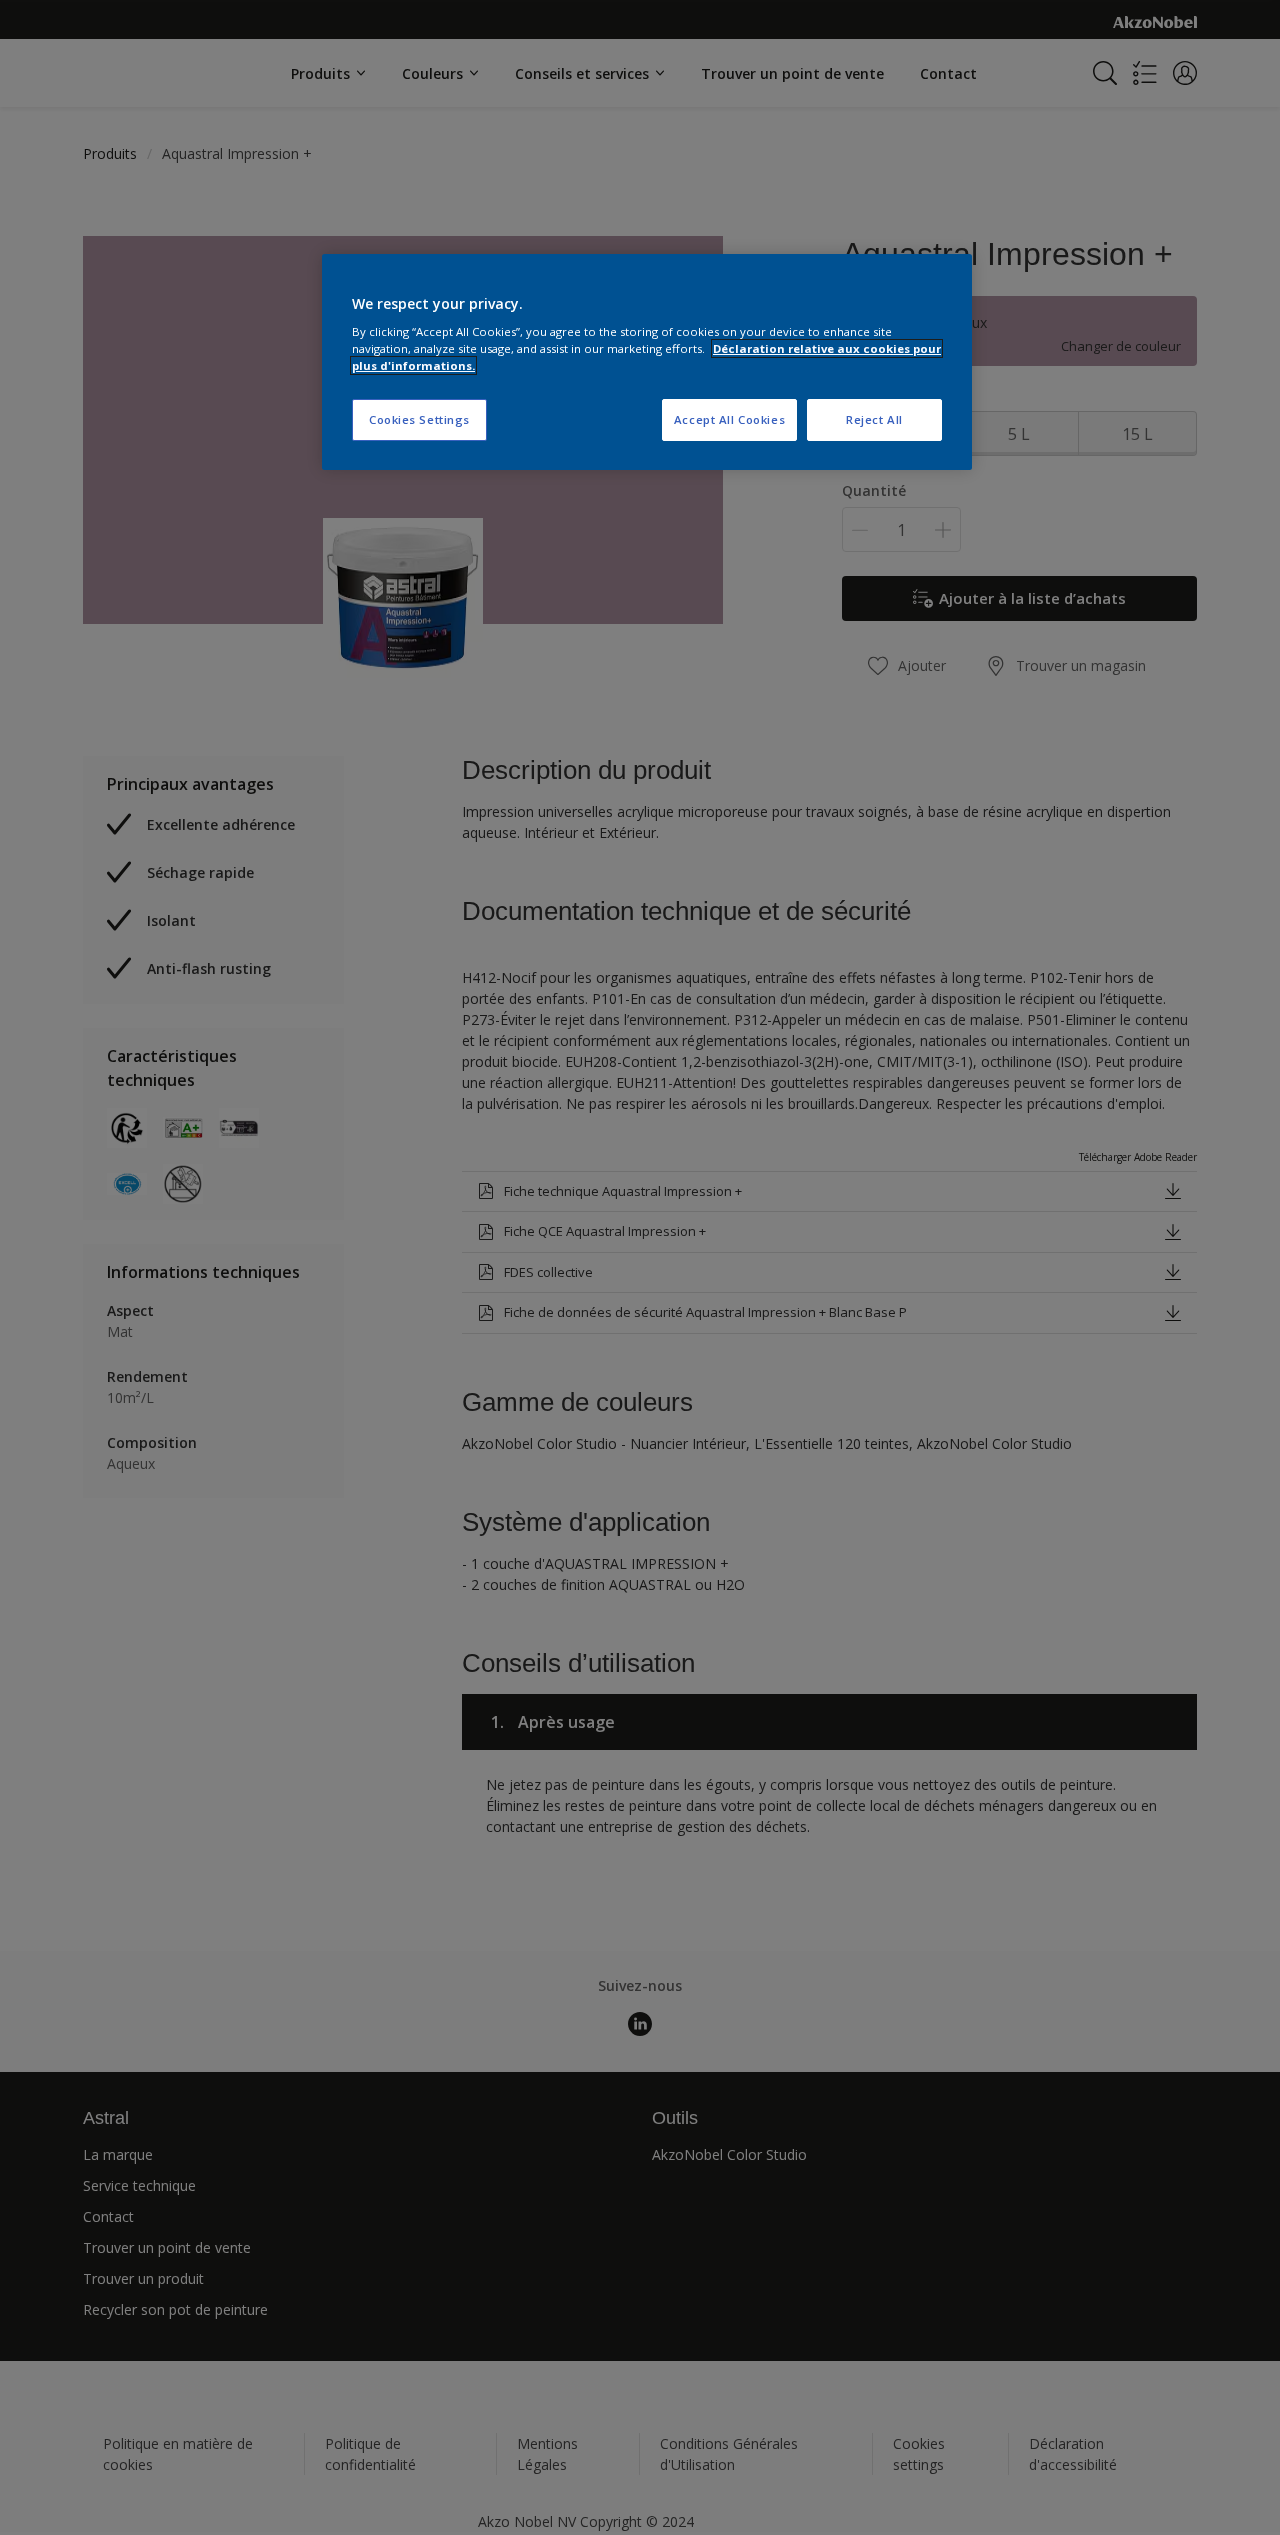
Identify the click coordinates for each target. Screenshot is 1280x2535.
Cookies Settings (419, 419)
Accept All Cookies (729, 419)
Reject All (874, 419)
